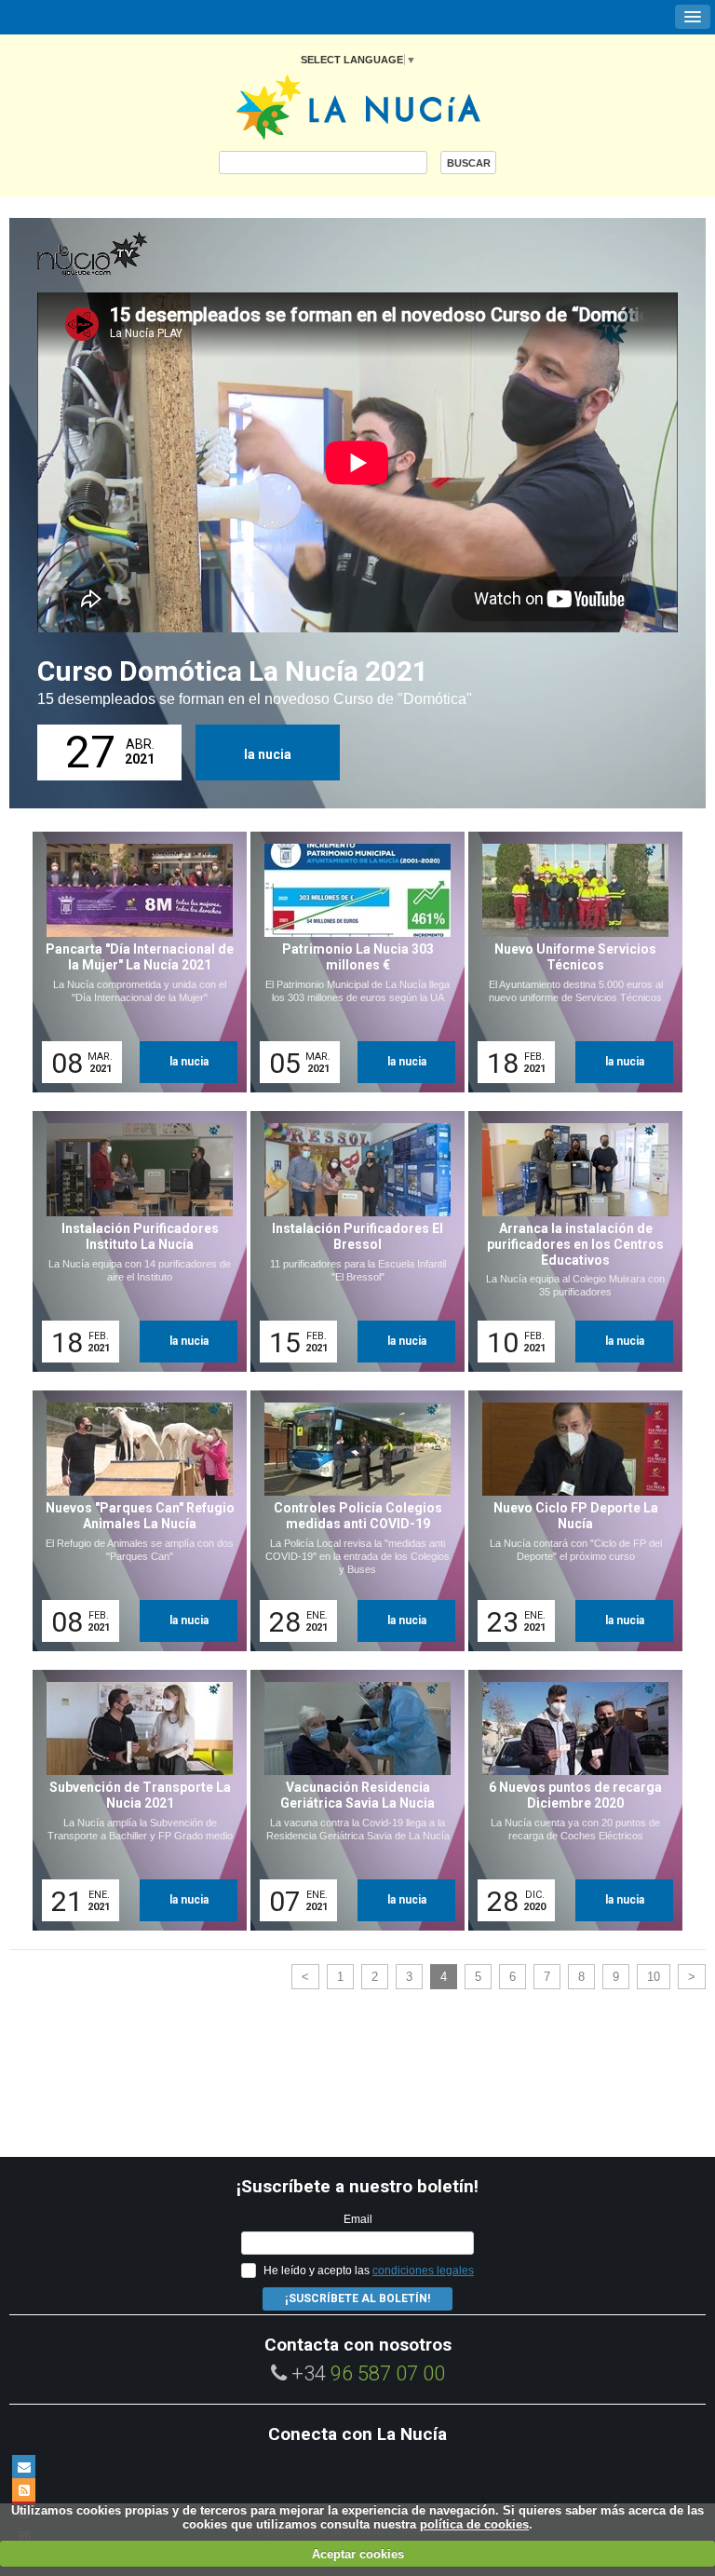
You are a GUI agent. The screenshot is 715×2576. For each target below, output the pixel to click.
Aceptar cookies (358, 2554)
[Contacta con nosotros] (24, 2467)
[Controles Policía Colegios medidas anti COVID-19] (351, 1521)
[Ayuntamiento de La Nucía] (358, 106)
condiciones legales (423, 2271)
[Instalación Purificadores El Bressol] (351, 1241)
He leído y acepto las (369, 2271)
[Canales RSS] (24, 2490)
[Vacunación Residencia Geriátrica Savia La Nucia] (351, 1800)
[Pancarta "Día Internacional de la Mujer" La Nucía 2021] (133, 962)
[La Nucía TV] (130, 255)
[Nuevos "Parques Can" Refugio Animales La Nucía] (133, 1521)
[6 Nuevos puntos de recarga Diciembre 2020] (569, 1800)
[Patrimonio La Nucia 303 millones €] (351, 962)
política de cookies (474, 2524)
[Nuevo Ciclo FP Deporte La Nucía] (569, 1521)
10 (654, 1977)
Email (358, 2219)
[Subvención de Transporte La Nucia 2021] (133, 1800)
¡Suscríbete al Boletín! (357, 2298)
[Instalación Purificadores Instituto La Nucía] (133, 1241)
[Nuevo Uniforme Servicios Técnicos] (569, 962)
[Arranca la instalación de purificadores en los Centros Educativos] (569, 1241)
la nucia (268, 754)
